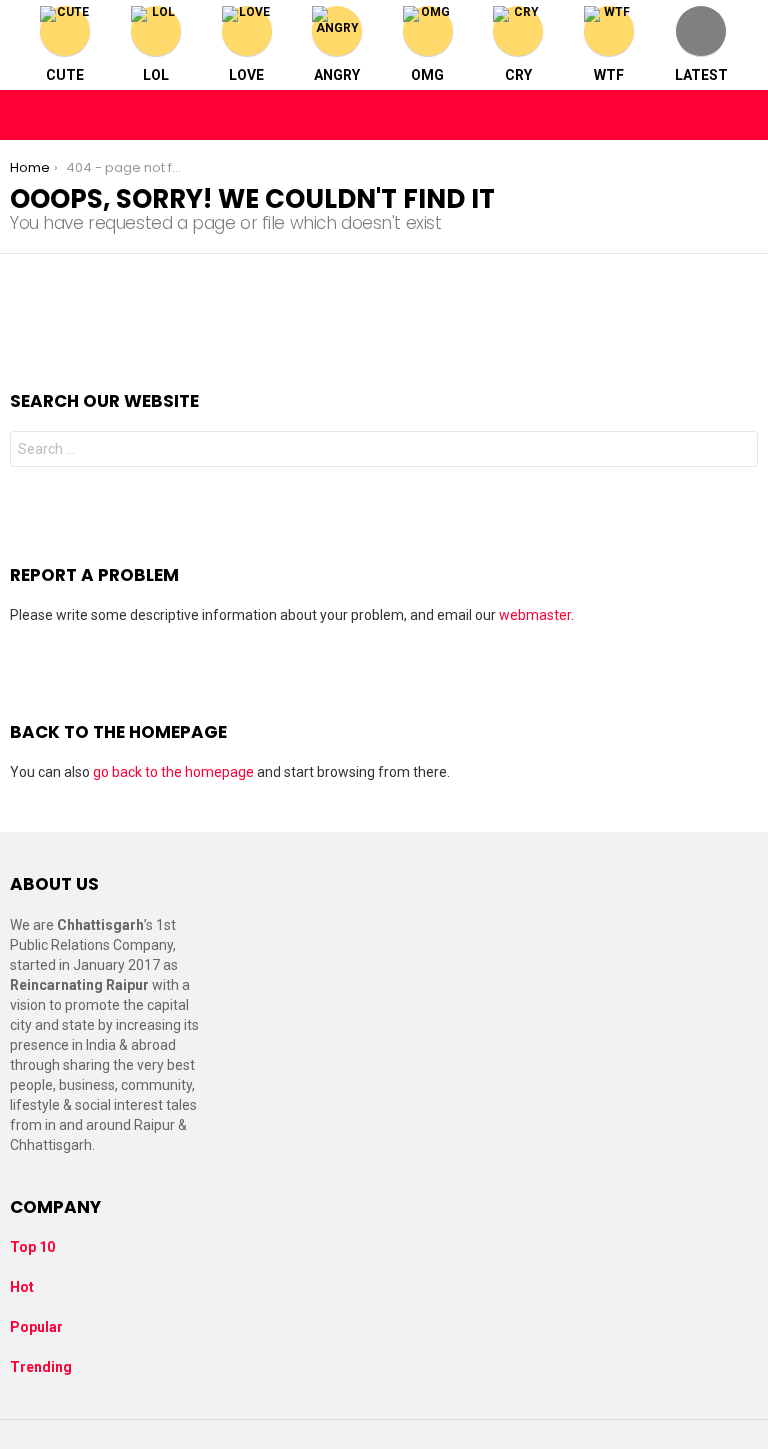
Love (246, 75)
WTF (609, 75)
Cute (65, 75)
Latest (701, 75)
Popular (36, 1327)
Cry (518, 75)
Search (738, 451)
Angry (337, 75)
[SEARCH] (742, 115)
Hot (22, 1287)
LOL (156, 75)
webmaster (535, 615)
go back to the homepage (173, 772)
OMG (427, 75)
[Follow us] (700, 115)
